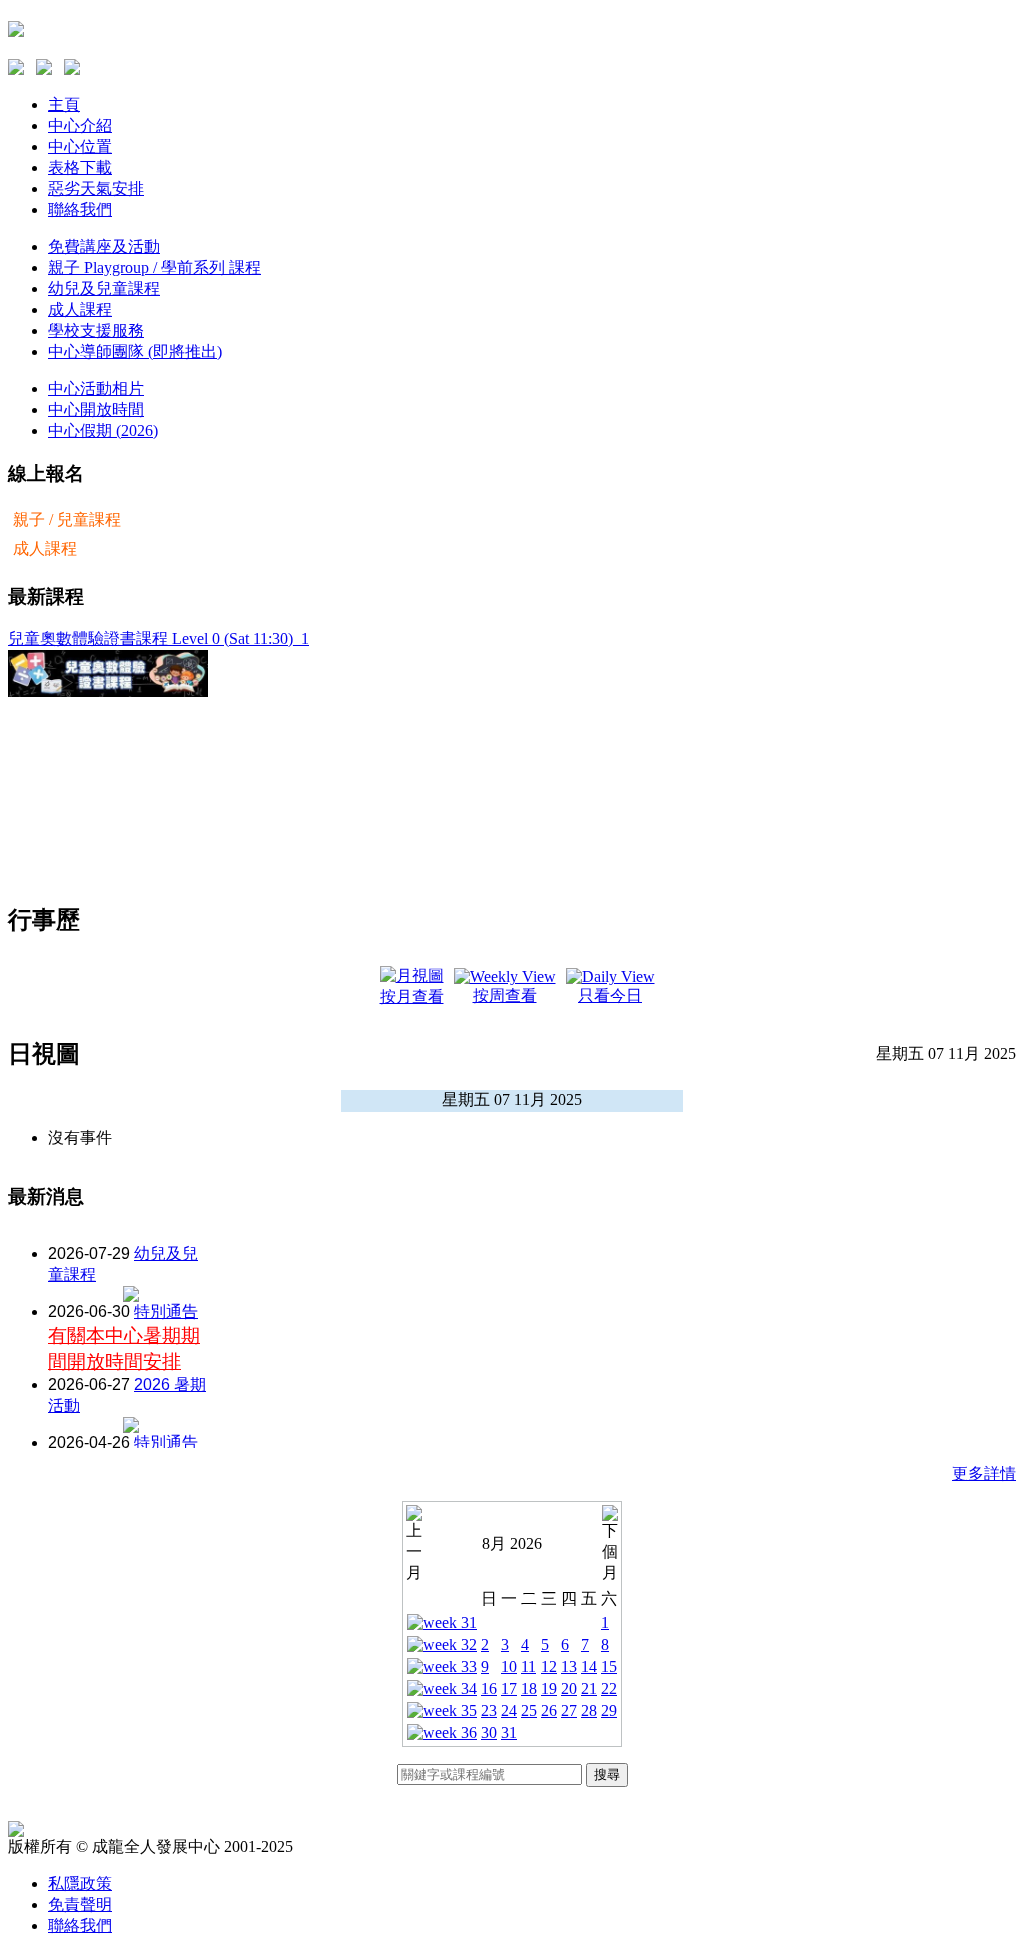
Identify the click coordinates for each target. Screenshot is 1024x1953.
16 (489, 1688)
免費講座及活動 (104, 246)
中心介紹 (80, 125)
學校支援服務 (96, 330)
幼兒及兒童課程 (104, 288)
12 (549, 1666)
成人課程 (80, 309)
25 (529, 1710)
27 (569, 1710)
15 (609, 1666)
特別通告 (166, 1311)
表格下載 (80, 167)
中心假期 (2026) (103, 430)
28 (589, 1710)
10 (509, 1666)
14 (589, 1666)
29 (609, 1710)
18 (529, 1688)
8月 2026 (512, 1543)
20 (569, 1688)
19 (549, 1688)
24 (509, 1710)
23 (489, 1710)
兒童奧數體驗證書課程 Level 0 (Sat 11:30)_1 (158, 638)
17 (509, 1688)
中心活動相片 (96, 388)
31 (509, 1732)
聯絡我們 (80, 209)
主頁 (64, 104)
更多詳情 (984, 1473)
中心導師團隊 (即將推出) (135, 351)
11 (528, 1666)
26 (549, 1710)
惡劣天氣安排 (96, 188)
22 (609, 1688)
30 (489, 1732)
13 (569, 1666)
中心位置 (80, 146)
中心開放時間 (96, 409)
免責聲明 (80, 1904)
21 (589, 1688)
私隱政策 (80, 1883)
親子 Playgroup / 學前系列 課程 (154, 267)
